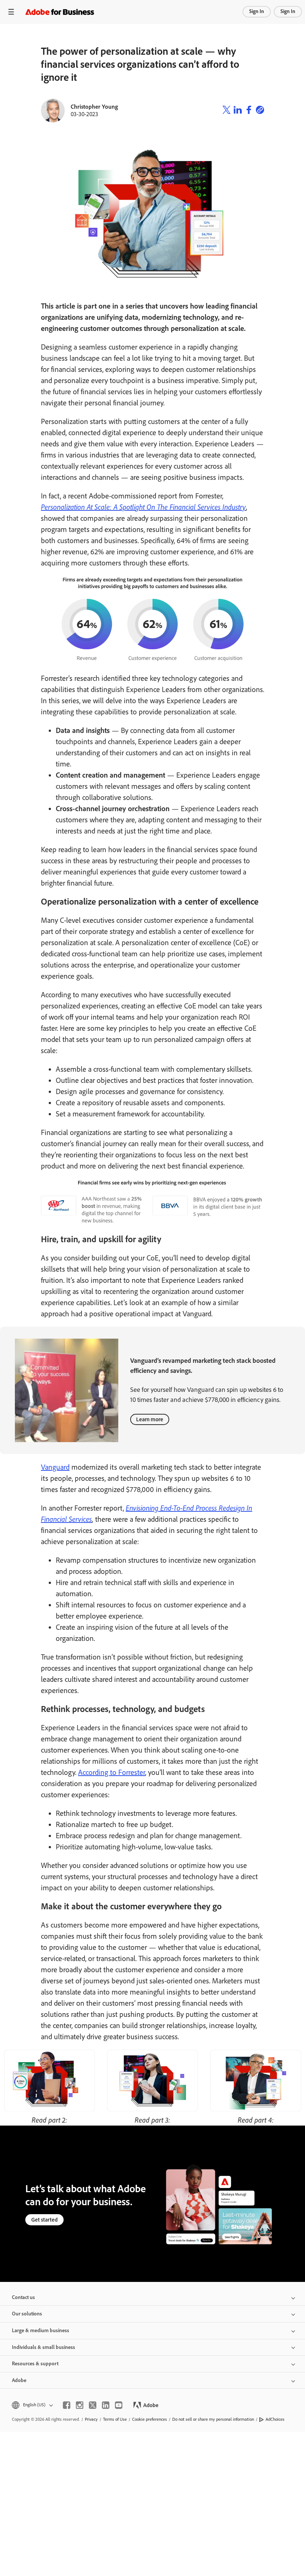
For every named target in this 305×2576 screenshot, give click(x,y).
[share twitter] (227, 111)
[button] (32, 2405)
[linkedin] (106, 2405)
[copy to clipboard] (260, 111)
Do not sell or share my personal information (213, 2419)
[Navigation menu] (11, 12)
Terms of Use (115, 2419)
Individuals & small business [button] (44, 2347)
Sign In (257, 11)
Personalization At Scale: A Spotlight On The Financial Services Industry (143, 507)
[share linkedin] (238, 111)
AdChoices (275, 2419)
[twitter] (93, 2405)
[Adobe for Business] (60, 12)
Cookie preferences (150, 2419)
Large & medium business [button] (41, 2330)
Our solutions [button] (27, 2314)
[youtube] (119, 2405)
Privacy (91, 2419)
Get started (44, 2220)
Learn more (150, 1419)
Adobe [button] (19, 2380)
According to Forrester (112, 1772)
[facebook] (67, 2405)
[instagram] (80, 2405)
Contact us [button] (23, 2297)
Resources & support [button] (35, 2364)
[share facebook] (249, 111)
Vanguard (55, 1467)
